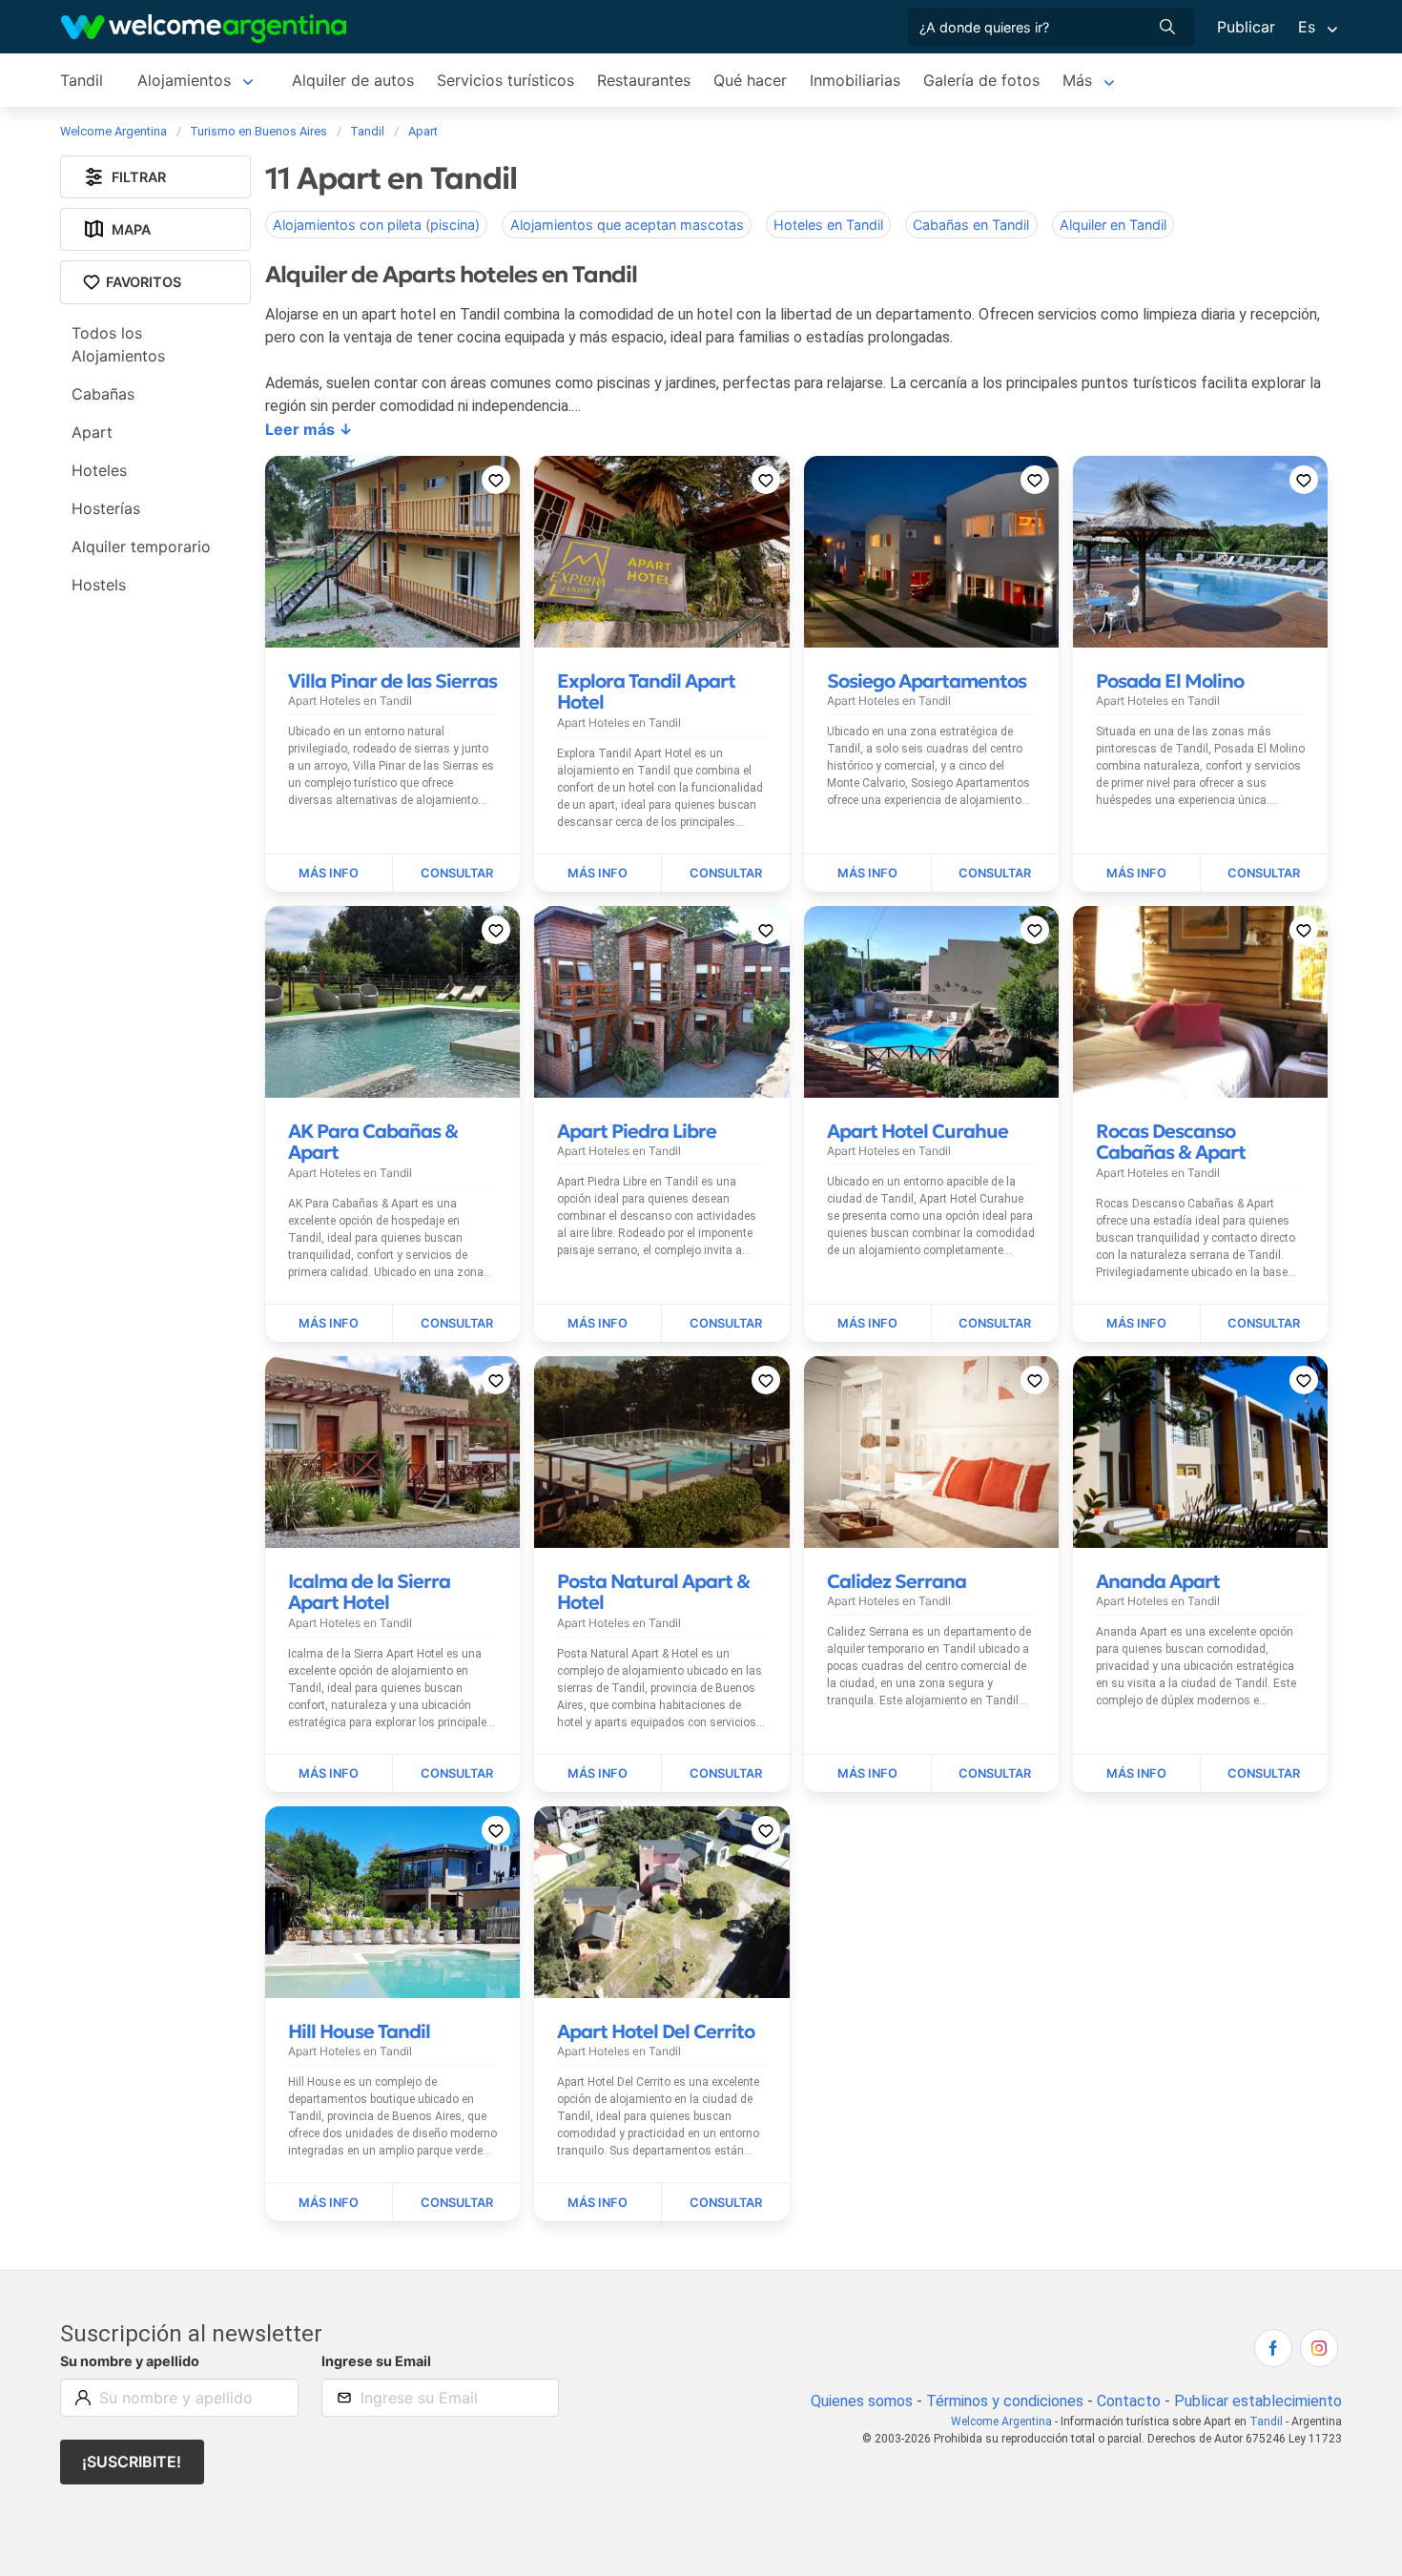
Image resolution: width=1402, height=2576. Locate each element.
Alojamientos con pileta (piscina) (376, 225)
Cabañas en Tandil (971, 225)
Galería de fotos (981, 80)
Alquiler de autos (353, 80)
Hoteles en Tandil (828, 225)
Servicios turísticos (505, 80)
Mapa (131, 229)
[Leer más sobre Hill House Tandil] (329, 2202)
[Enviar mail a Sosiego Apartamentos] (995, 874)
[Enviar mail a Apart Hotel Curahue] (995, 1324)
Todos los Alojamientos (118, 344)
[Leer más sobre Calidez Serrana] (868, 1774)
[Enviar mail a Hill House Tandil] (456, 2202)
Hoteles (99, 470)
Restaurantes (644, 80)
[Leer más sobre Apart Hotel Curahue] (868, 1324)
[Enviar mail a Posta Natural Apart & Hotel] (725, 1774)
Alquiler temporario (141, 546)
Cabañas (103, 394)
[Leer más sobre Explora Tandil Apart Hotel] (598, 874)
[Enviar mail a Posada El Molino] (1264, 874)
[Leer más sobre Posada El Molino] (1137, 874)
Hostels (99, 585)
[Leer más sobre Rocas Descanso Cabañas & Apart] (1137, 1324)
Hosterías (106, 508)
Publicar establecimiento (1258, 2401)
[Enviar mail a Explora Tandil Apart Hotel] (725, 874)
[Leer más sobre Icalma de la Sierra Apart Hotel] (329, 1774)
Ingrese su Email (376, 2361)
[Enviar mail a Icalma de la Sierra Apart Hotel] (456, 1774)
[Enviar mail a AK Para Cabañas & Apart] (456, 1324)
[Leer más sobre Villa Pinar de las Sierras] (329, 874)
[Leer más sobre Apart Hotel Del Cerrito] (598, 2202)
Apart (92, 432)
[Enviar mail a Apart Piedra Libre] (725, 1324)
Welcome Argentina (1001, 2421)
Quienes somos (862, 2401)
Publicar (1246, 27)
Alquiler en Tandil (1113, 225)
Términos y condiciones (1005, 2401)
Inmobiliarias (855, 80)
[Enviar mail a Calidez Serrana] (995, 1774)
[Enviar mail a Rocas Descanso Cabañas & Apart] (1264, 1324)
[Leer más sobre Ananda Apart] (1137, 1774)
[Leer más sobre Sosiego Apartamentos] (868, 874)
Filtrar (139, 177)
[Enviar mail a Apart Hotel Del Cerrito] (725, 2202)
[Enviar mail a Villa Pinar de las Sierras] (456, 874)
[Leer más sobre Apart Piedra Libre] (598, 1324)
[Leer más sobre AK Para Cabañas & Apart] (329, 1324)
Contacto (1129, 2401)
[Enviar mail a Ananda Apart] (1264, 1774)
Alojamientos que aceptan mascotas (627, 225)
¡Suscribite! (132, 2462)
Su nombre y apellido (130, 2361)
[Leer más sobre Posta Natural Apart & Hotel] (598, 1774)
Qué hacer (750, 80)
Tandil (82, 80)
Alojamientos (184, 80)
